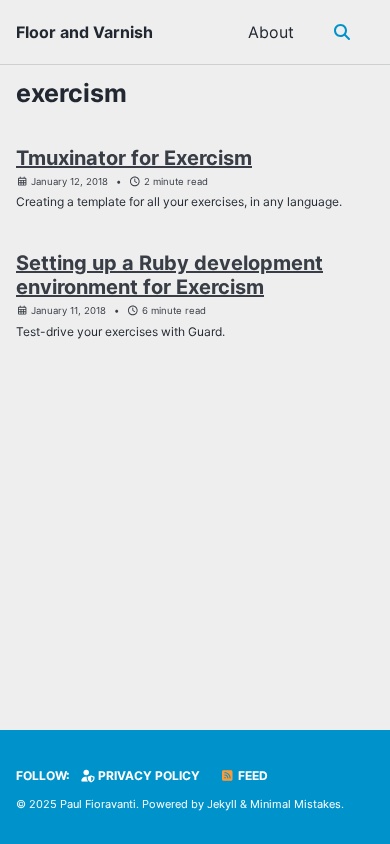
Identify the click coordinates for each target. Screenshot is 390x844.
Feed (251, 775)
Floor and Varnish (84, 32)
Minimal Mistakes (295, 804)
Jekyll (222, 804)
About (271, 32)
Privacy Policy (147, 775)
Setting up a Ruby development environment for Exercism (169, 275)
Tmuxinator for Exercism (134, 158)
